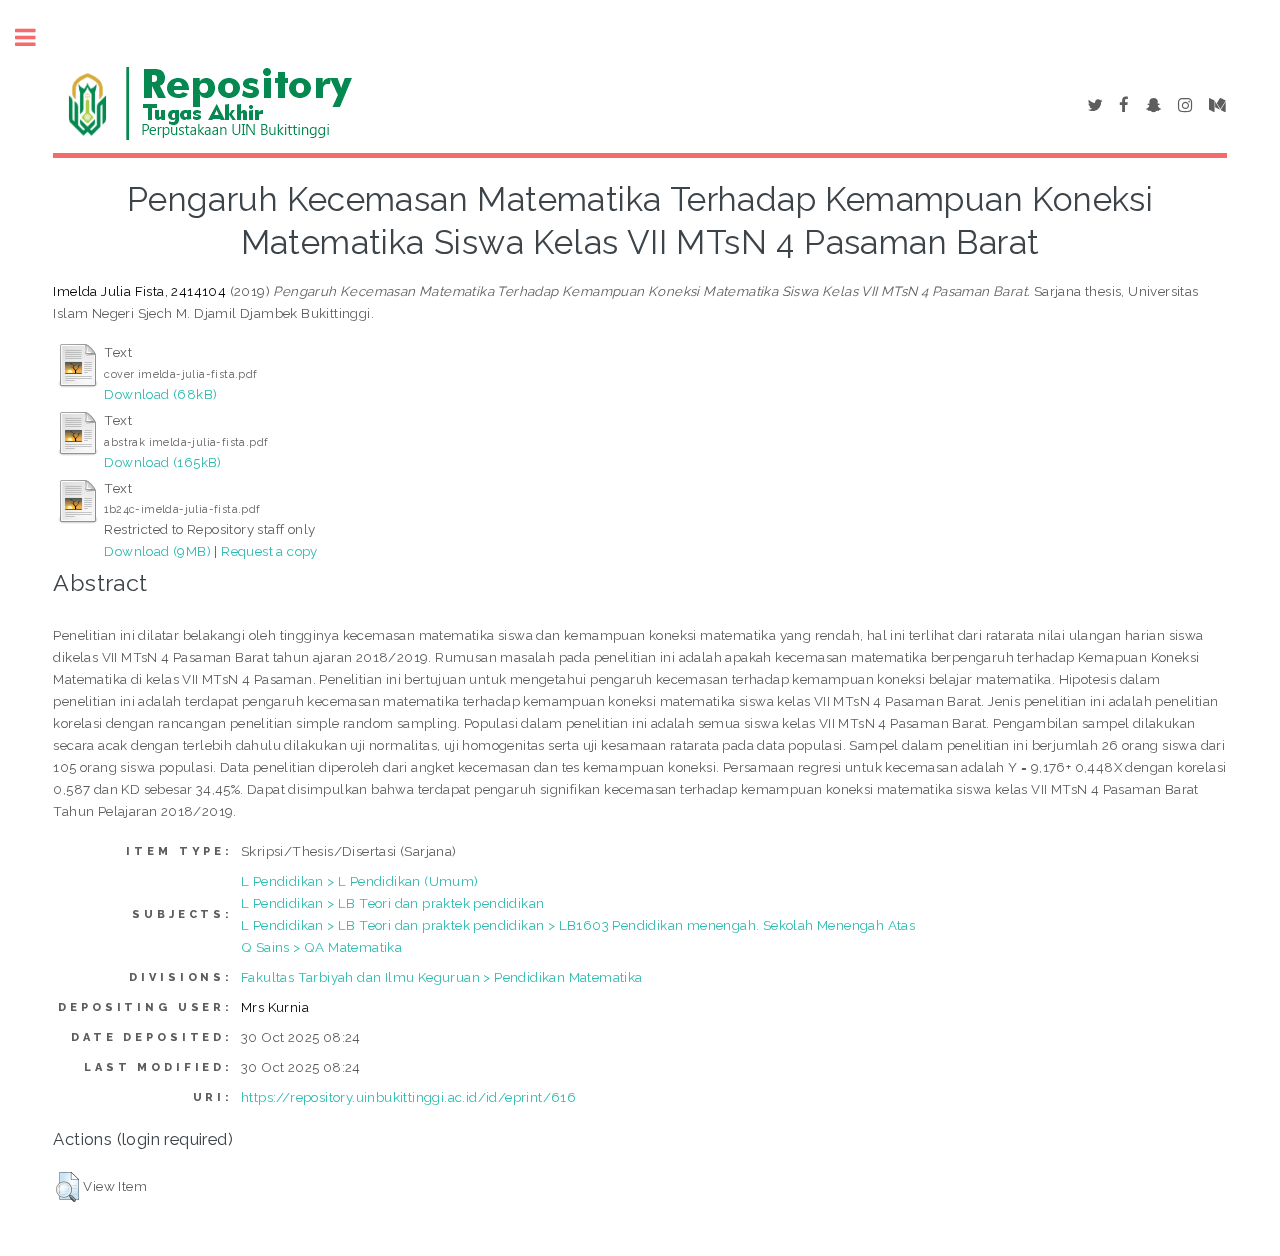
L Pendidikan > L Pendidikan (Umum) (360, 881)
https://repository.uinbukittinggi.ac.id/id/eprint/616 (408, 1097)
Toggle (36, 37)
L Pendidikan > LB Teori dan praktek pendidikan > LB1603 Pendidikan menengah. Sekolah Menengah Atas (578, 925)
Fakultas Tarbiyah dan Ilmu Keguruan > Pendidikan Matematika (442, 977)
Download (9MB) (157, 551)
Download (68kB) (160, 394)
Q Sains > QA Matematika (321, 947)
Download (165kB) (162, 462)
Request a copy (269, 551)
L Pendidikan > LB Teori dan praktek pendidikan (392, 903)
